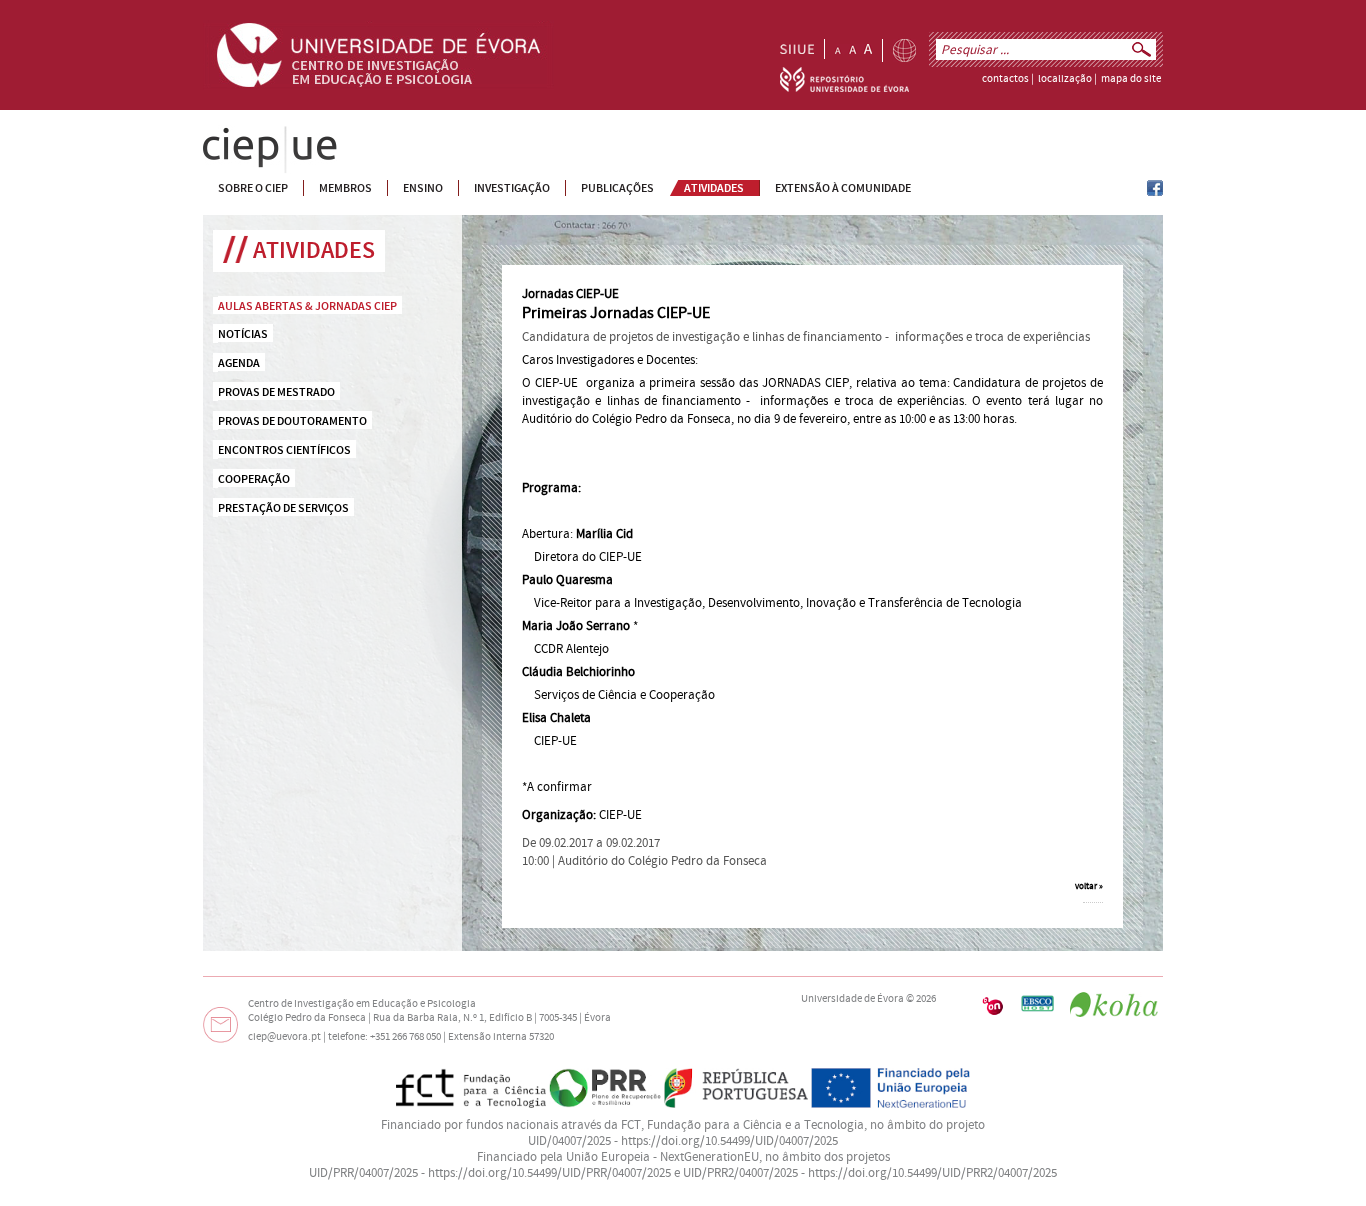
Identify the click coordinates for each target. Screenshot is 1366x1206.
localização (1065, 79)
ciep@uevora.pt (284, 1037)
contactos (1005, 79)
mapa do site (1131, 79)
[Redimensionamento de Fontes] (853, 49)
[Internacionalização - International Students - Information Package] (904, 50)
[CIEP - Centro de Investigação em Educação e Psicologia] (1155, 192)
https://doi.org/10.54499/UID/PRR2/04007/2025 (932, 1173)
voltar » (1089, 886)
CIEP (216, 134)
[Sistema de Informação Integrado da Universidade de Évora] (797, 49)
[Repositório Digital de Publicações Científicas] (844, 88)
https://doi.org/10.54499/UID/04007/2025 (729, 1141)
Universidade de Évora (852, 999)
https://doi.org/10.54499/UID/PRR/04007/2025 (549, 1173)
